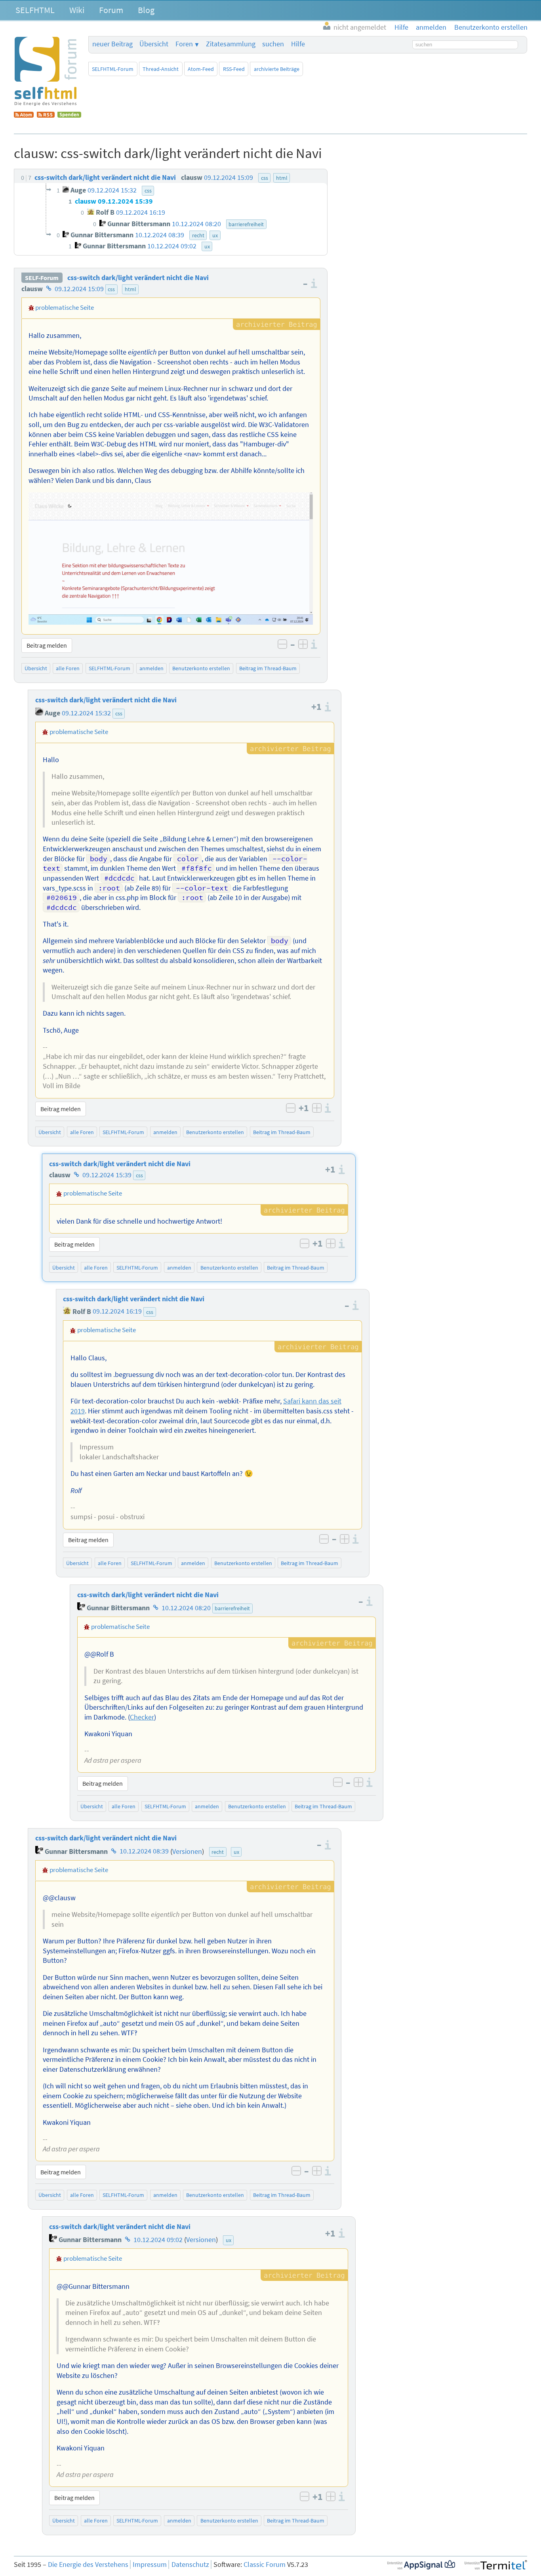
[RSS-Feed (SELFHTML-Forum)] (46, 115)
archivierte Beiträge (277, 69)
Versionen (187, 1851)
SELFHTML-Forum (113, 69)
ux (236, 1852)
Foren (184, 44)
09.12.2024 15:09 (79, 289)
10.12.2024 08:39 (144, 1851)
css (111, 289)
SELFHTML (35, 10)
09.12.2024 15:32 (86, 713)
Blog (146, 10)
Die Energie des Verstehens (88, 2565)
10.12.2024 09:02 (158, 2240)
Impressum (150, 2565)
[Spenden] (69, 115)
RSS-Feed (234, 69)
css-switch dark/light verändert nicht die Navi (138, 278)
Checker (142, 1717)
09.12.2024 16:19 (117, 1312)
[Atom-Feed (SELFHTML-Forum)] (24, 115)
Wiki (77, 10)
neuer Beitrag (112, 44)
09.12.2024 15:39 (107, 1175)
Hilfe (298, 44)
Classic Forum (265, 2565)
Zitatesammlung (231, 44)
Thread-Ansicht (161, 69)
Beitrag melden (47, 645)
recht (218, 1852)
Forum (111, 10)
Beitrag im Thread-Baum (268, 668)
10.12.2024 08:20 (186, 1608)
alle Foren (68, 668)
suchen (273, 44)
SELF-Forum (42, 278)
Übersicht (154, 44)
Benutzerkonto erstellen (201, 668)
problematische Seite (65, 307)
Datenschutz (190, 2565)
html (130, 289)
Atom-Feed (201, 69)
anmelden (151, 668)
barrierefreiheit (232, 1608)
